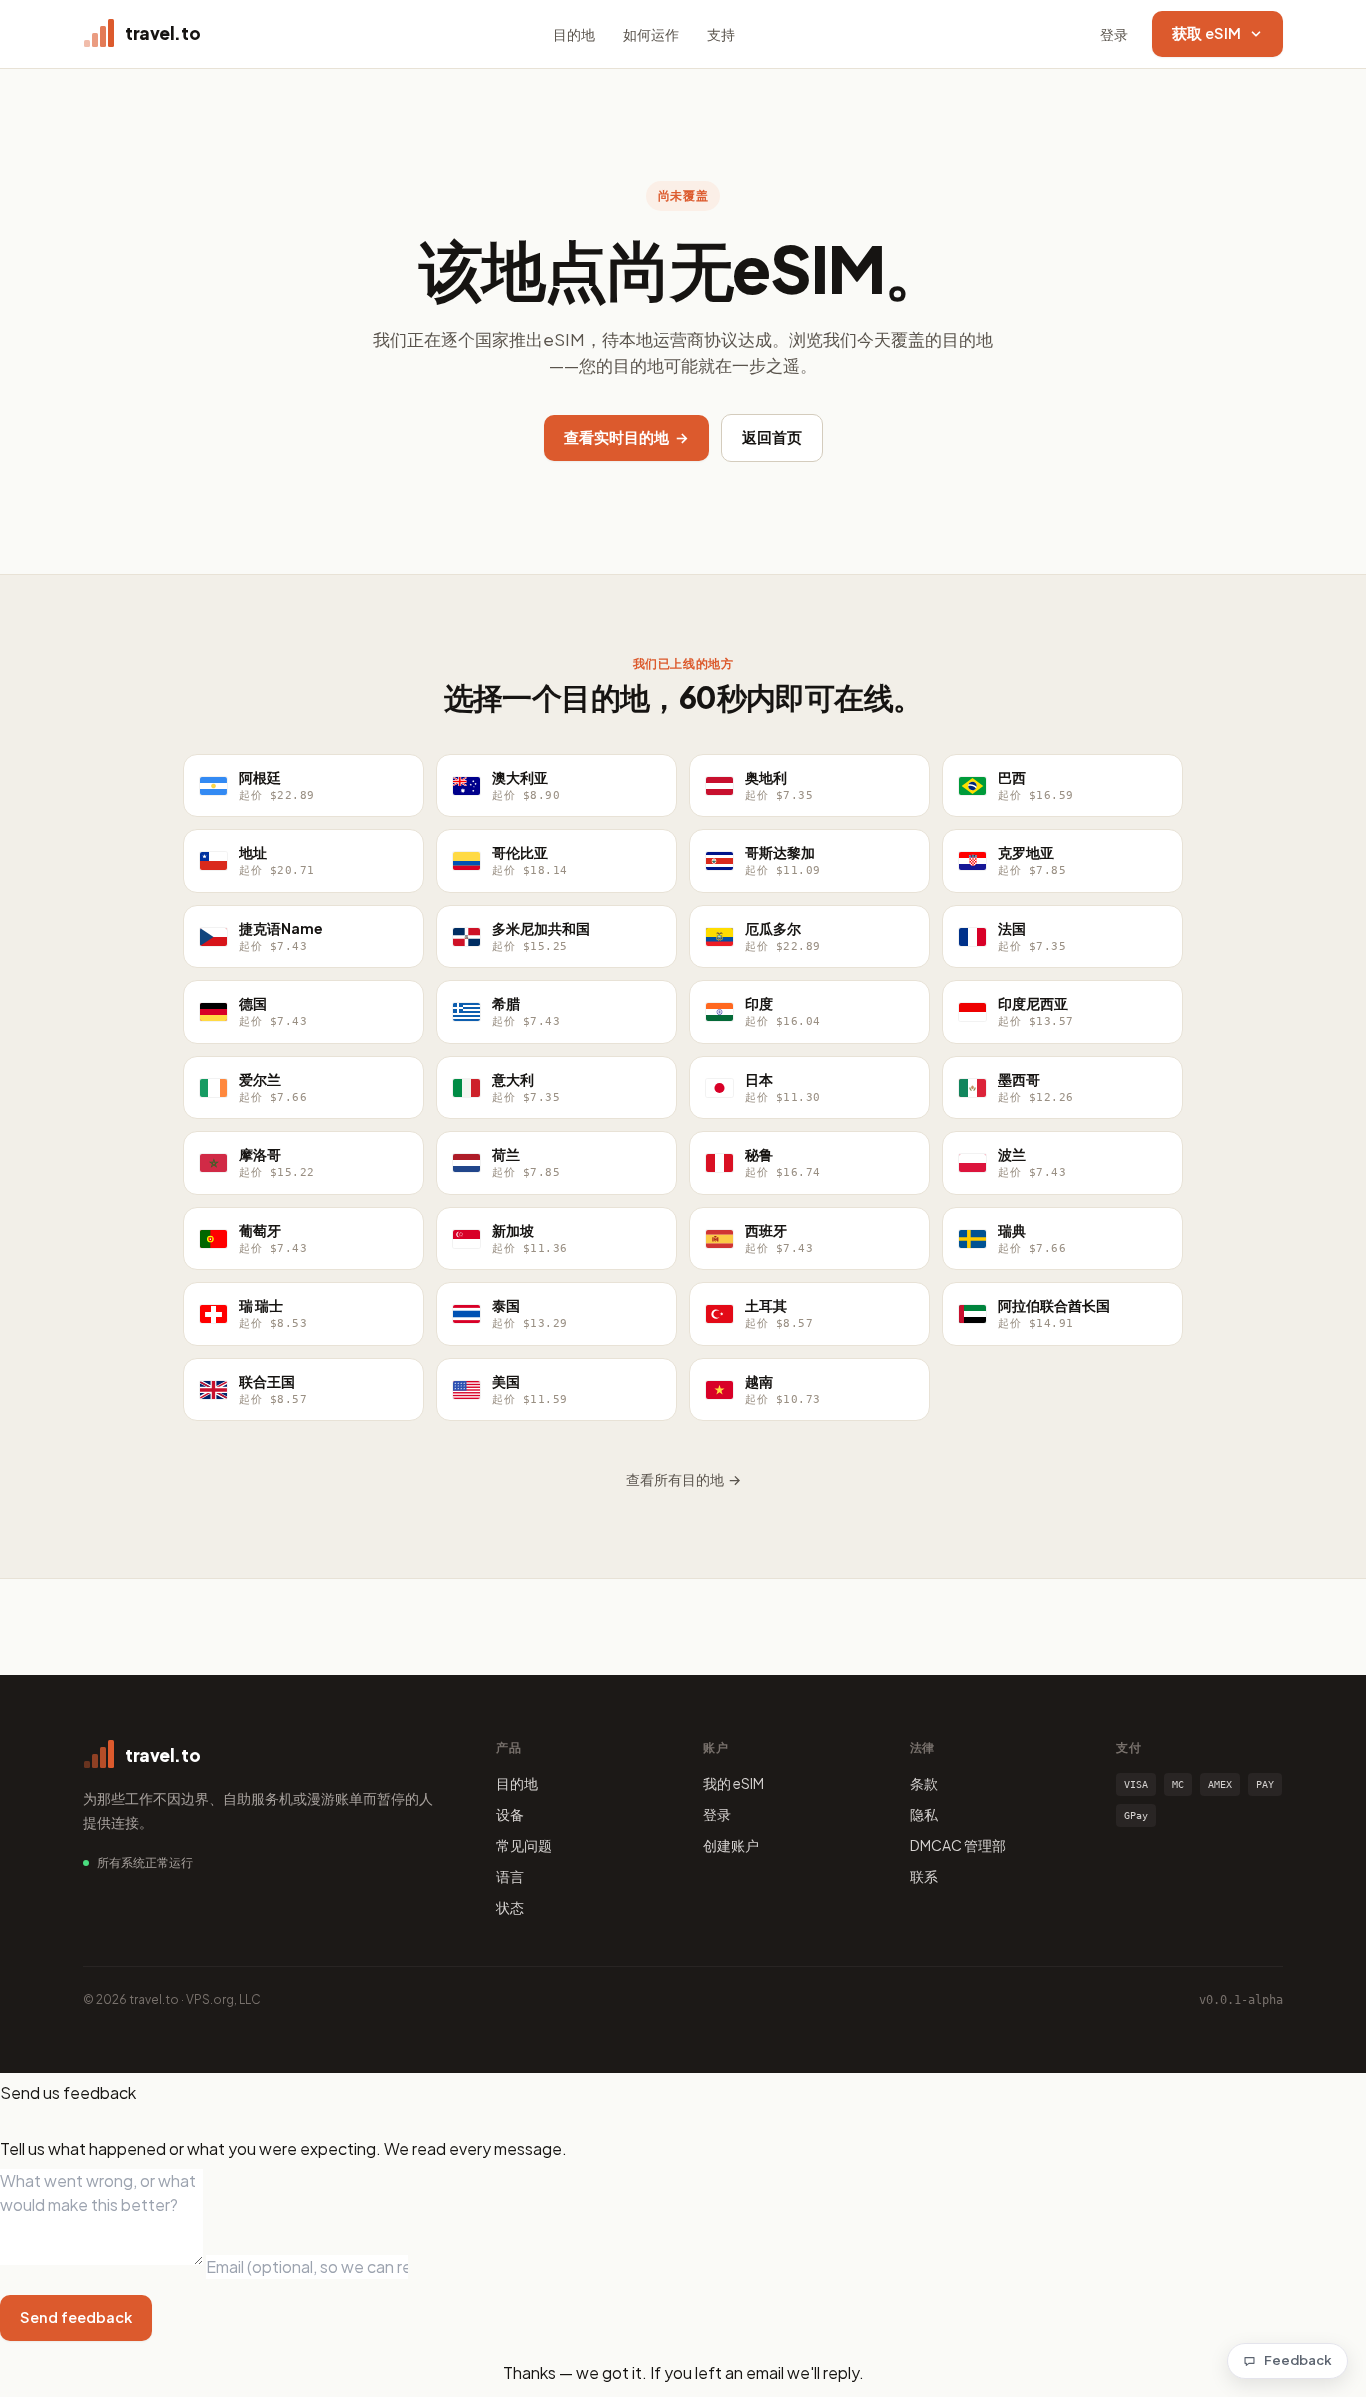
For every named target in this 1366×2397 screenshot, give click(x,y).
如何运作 (651, 34)
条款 (924, 1783)
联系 (924, 1876)
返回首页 (772, 437)
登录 (1114, 34)
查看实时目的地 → (626, 437)
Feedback (1298, 2360)
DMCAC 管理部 (958, 1845)
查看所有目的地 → (683, 1479)
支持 (721, 34)
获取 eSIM (1206, 33)
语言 (510, 1876)
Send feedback (76, 2317)
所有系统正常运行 (145, 1862)
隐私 (924, 1814)
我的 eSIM (733, 1783)
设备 (510, 1814)
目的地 (574, 34)
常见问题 (524, 1845)
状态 (510, 1907)
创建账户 (731, 1845)
